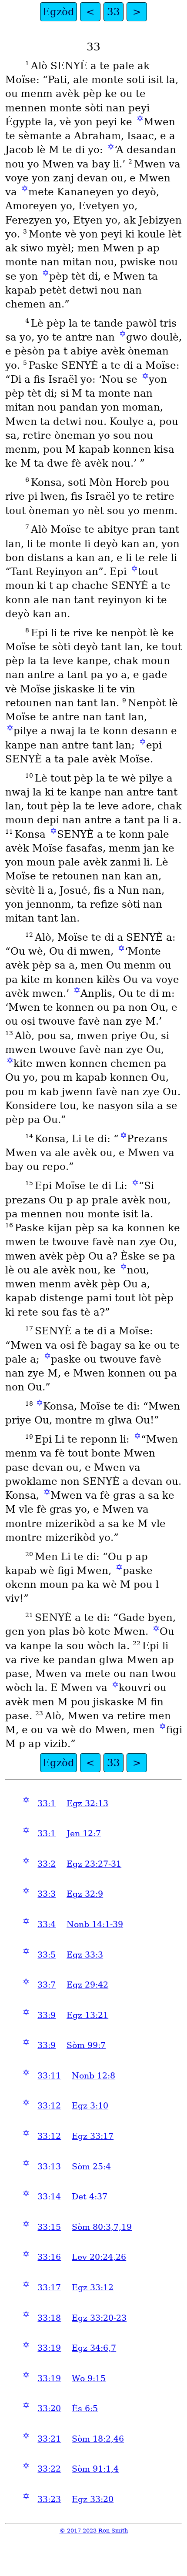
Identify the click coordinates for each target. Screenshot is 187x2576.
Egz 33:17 (93, 2136)
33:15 (49, 2227)
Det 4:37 (90, 2197)
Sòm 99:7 (86, 2045)
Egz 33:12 (93, 2287)
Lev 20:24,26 (99, 2257)
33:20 (49, 2408)
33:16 (49, 2257)
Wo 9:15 (89, 2378)
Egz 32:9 (85, 1894)
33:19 (49, 2348)
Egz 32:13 (87, 1803)
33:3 (47, 1894)
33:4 (47, 1924)
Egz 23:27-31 (94, 1864)
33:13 (49, 2167)
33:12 (49, 2106)
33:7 (47, 1985)
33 (114, 12)
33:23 (49, 2499)
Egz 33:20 (93, 2499)
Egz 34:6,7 (94, 2348)
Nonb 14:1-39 (95, 1924)
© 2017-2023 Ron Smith (94, 2531)
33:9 (47, 2015)
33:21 (49, 2439)
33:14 (49, 2197)
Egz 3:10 (90, 2106)
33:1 (47, 1803)
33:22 (49, 2469)
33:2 (47, 1864)
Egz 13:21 (87, 2015)
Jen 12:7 (84, 1833)
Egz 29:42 (87, 1985)
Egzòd (58, 12)
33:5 (47, 1955)
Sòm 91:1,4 (95, 2469)
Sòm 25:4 (91, 2167)
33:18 (49, 2318)
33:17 (49, 2287)
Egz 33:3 (85, 1955)
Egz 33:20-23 (99, 2318)
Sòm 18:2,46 (98, 2439)
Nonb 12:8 (93, 2076)
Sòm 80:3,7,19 (102, 2227)
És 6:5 (85, 2408)
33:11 (49, 2076)
